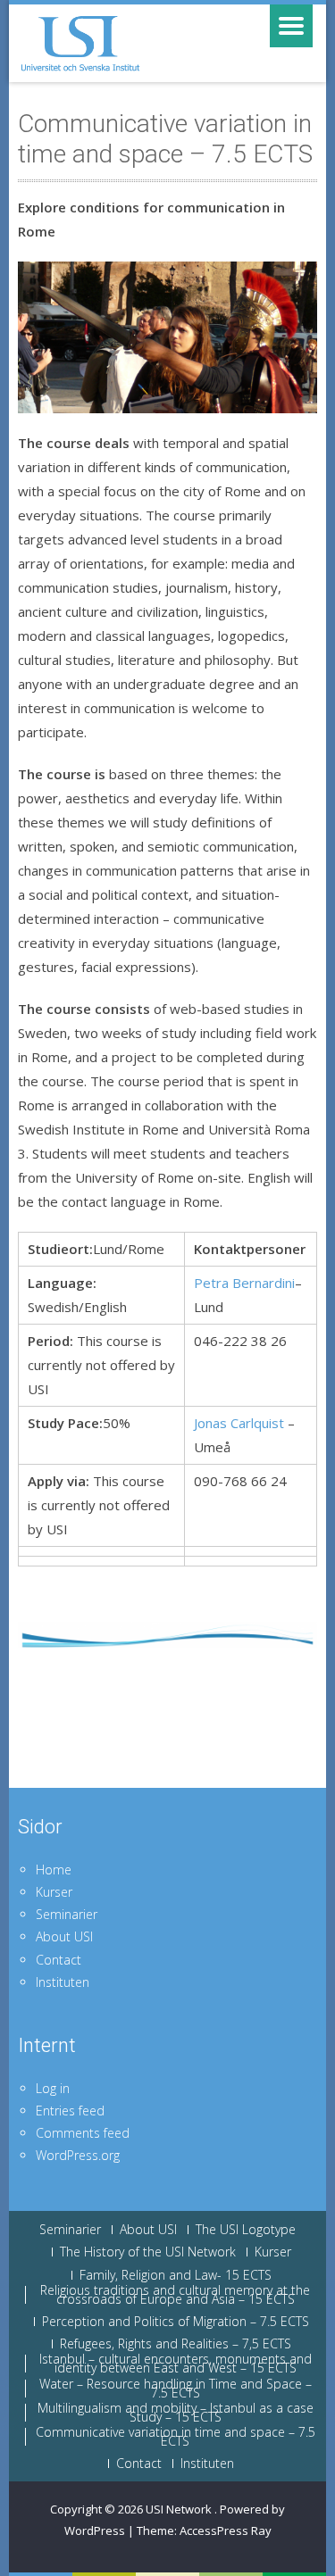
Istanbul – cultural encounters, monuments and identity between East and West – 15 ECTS (176, 2364)
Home (54, 1870)
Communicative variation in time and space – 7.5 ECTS (176, 2437)
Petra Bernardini (244, 1283)
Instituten (63, 1982)
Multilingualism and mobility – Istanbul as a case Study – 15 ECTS (176, 2413)
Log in (53, 2088)
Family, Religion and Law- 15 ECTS (176, 2275)
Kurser (54, 1892)
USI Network (180, 2509)
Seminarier (67, 1914)
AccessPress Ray (226, 2530)
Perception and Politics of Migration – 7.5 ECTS (176, 2322)
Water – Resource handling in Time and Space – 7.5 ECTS (176, 2389)
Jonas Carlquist (239, 1423)
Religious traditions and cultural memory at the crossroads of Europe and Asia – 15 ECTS (175, 2295)
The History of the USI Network (148, 2252)
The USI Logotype (246, 2230)
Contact (59, 1960)
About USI (64, 1936)
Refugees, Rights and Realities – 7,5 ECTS (176, 2344)
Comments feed (83, 2133)
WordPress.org (78, 2155)
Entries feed (70, 2111)
